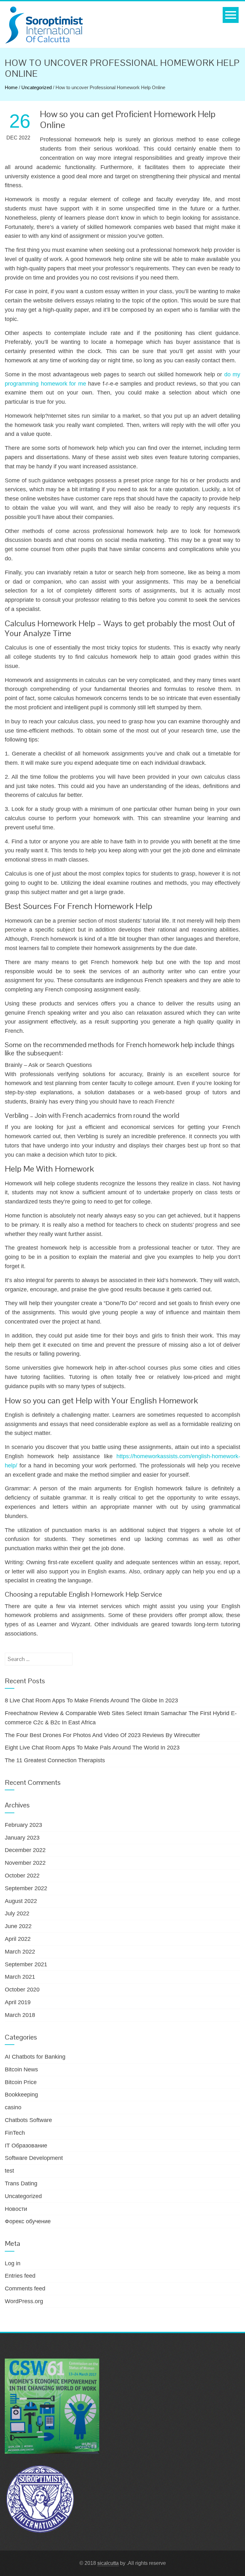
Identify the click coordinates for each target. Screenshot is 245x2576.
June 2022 (18, 1926)
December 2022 (25, 1850)
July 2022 (17, 1913)
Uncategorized (37, 87)
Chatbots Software (28, 2120)
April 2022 (18, 1939)
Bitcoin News (21, 2069)
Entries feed (20, 2276)
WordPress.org (24, 2301)
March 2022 (20, 1952)
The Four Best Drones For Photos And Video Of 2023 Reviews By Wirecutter (102, 1735)
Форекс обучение (28, 2221)
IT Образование (26, 2146)
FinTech (15, 2133)
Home (11, 87)
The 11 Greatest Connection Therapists (55, 1760)
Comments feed (25, 2289)
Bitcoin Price (21, 2082)
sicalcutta (108, 2563)
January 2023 (22, 1838)
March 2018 (20, 2015)
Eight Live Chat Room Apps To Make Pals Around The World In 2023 (92, 1748)
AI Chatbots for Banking (35, 2057)
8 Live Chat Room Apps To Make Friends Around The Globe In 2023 (91, 1700)
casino (13, 2107)
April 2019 (18, 2002)
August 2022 (21, 1901)
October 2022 (22, 1876)
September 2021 (26, 1964)
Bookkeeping (21, 2095)
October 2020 (22, 1990)
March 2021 (20, 1977)
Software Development (34, 2158)
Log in (13, 2263)
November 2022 (25, 1863)
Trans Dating (21, 2183)
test (9, 2171)
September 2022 (26, 1888)
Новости (16, 2209)
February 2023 (23, 1825)
